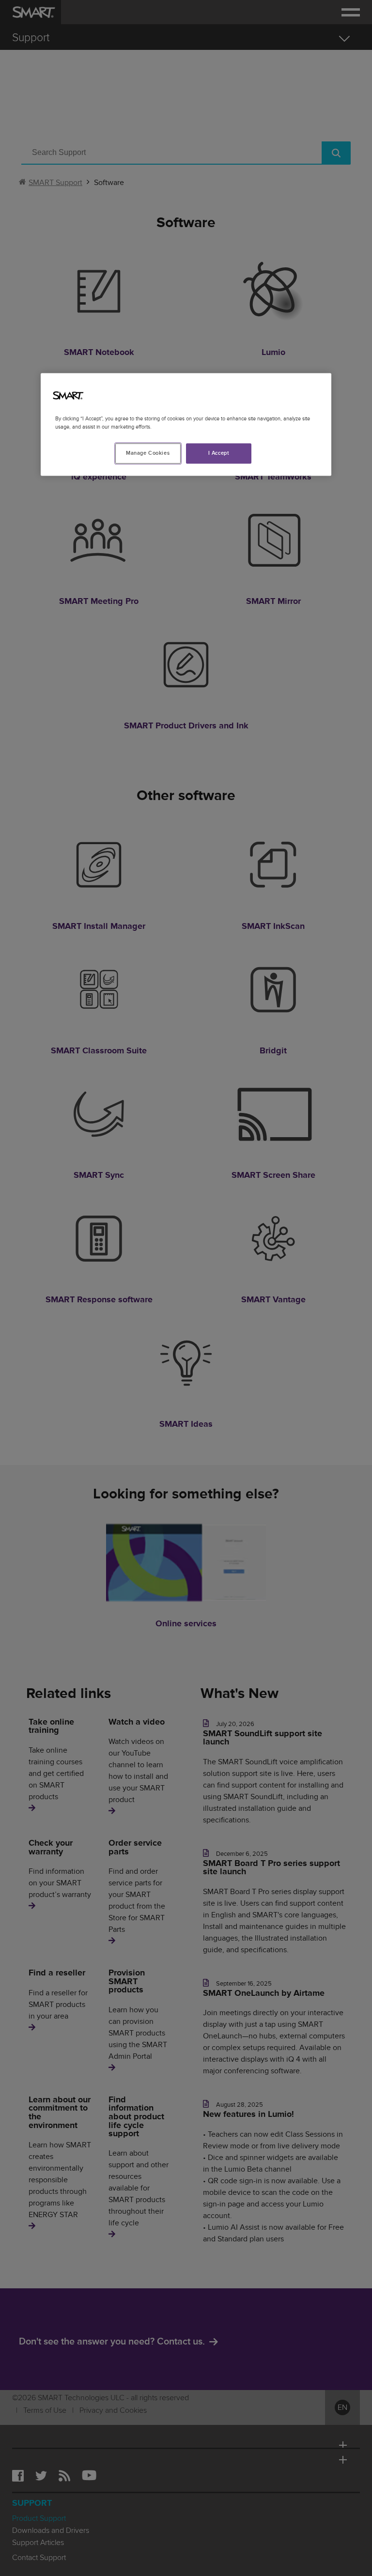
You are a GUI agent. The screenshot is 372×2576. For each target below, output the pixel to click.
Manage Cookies (148, 453)
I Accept (219, 453)
